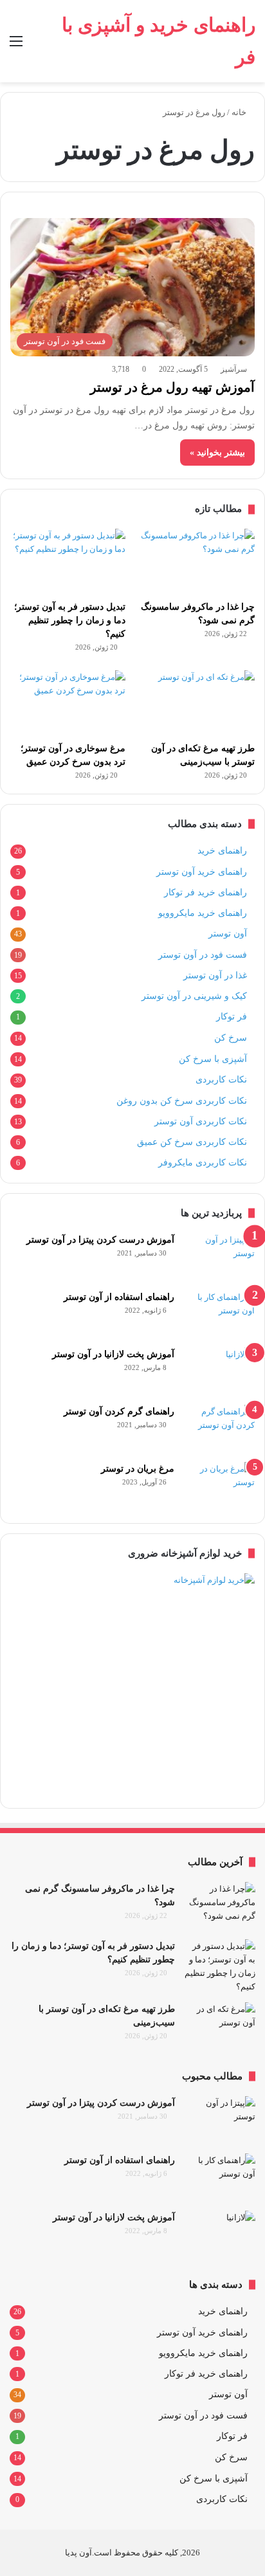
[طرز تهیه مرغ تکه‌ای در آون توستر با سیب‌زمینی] (197, 703)
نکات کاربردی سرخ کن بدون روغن (182, 1101)
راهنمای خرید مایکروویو (203, 913)
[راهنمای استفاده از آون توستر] (219, 1314)
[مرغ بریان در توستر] (219, 1486)
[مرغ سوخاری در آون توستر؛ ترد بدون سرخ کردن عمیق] (68, 703)
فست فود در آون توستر (203, 955)
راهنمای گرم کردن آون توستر (119, 1411)
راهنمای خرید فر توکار (206, 892)
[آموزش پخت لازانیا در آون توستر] (219, 1372)
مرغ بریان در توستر (138, 1469)
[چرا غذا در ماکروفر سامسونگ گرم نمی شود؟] (197, 561)
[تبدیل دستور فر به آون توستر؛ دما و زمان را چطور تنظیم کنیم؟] (68, 561)
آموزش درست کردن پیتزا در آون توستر (100, 1240)
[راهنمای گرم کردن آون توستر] (219, 1429)
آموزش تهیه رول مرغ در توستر (172, 387)
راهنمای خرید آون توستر (202, 872)
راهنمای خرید (222, 851)
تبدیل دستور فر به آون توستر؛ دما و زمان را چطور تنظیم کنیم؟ (70, 620)
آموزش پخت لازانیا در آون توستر (113, 1354)
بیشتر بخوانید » (217, 452)
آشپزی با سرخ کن (213, 1059)
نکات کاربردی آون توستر (201, 1121)
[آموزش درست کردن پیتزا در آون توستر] (219, 1257)
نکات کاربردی (221, 1080)
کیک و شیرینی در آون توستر (194, 996)
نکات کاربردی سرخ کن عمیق (192, 1142)
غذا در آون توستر (215, 975)
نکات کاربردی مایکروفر (203, 1162)
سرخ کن (231, 1038)
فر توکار (232, 1017)
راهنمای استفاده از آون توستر (119, 1297)
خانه (240, 112)
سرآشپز (234, 369)
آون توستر (228, 934)
